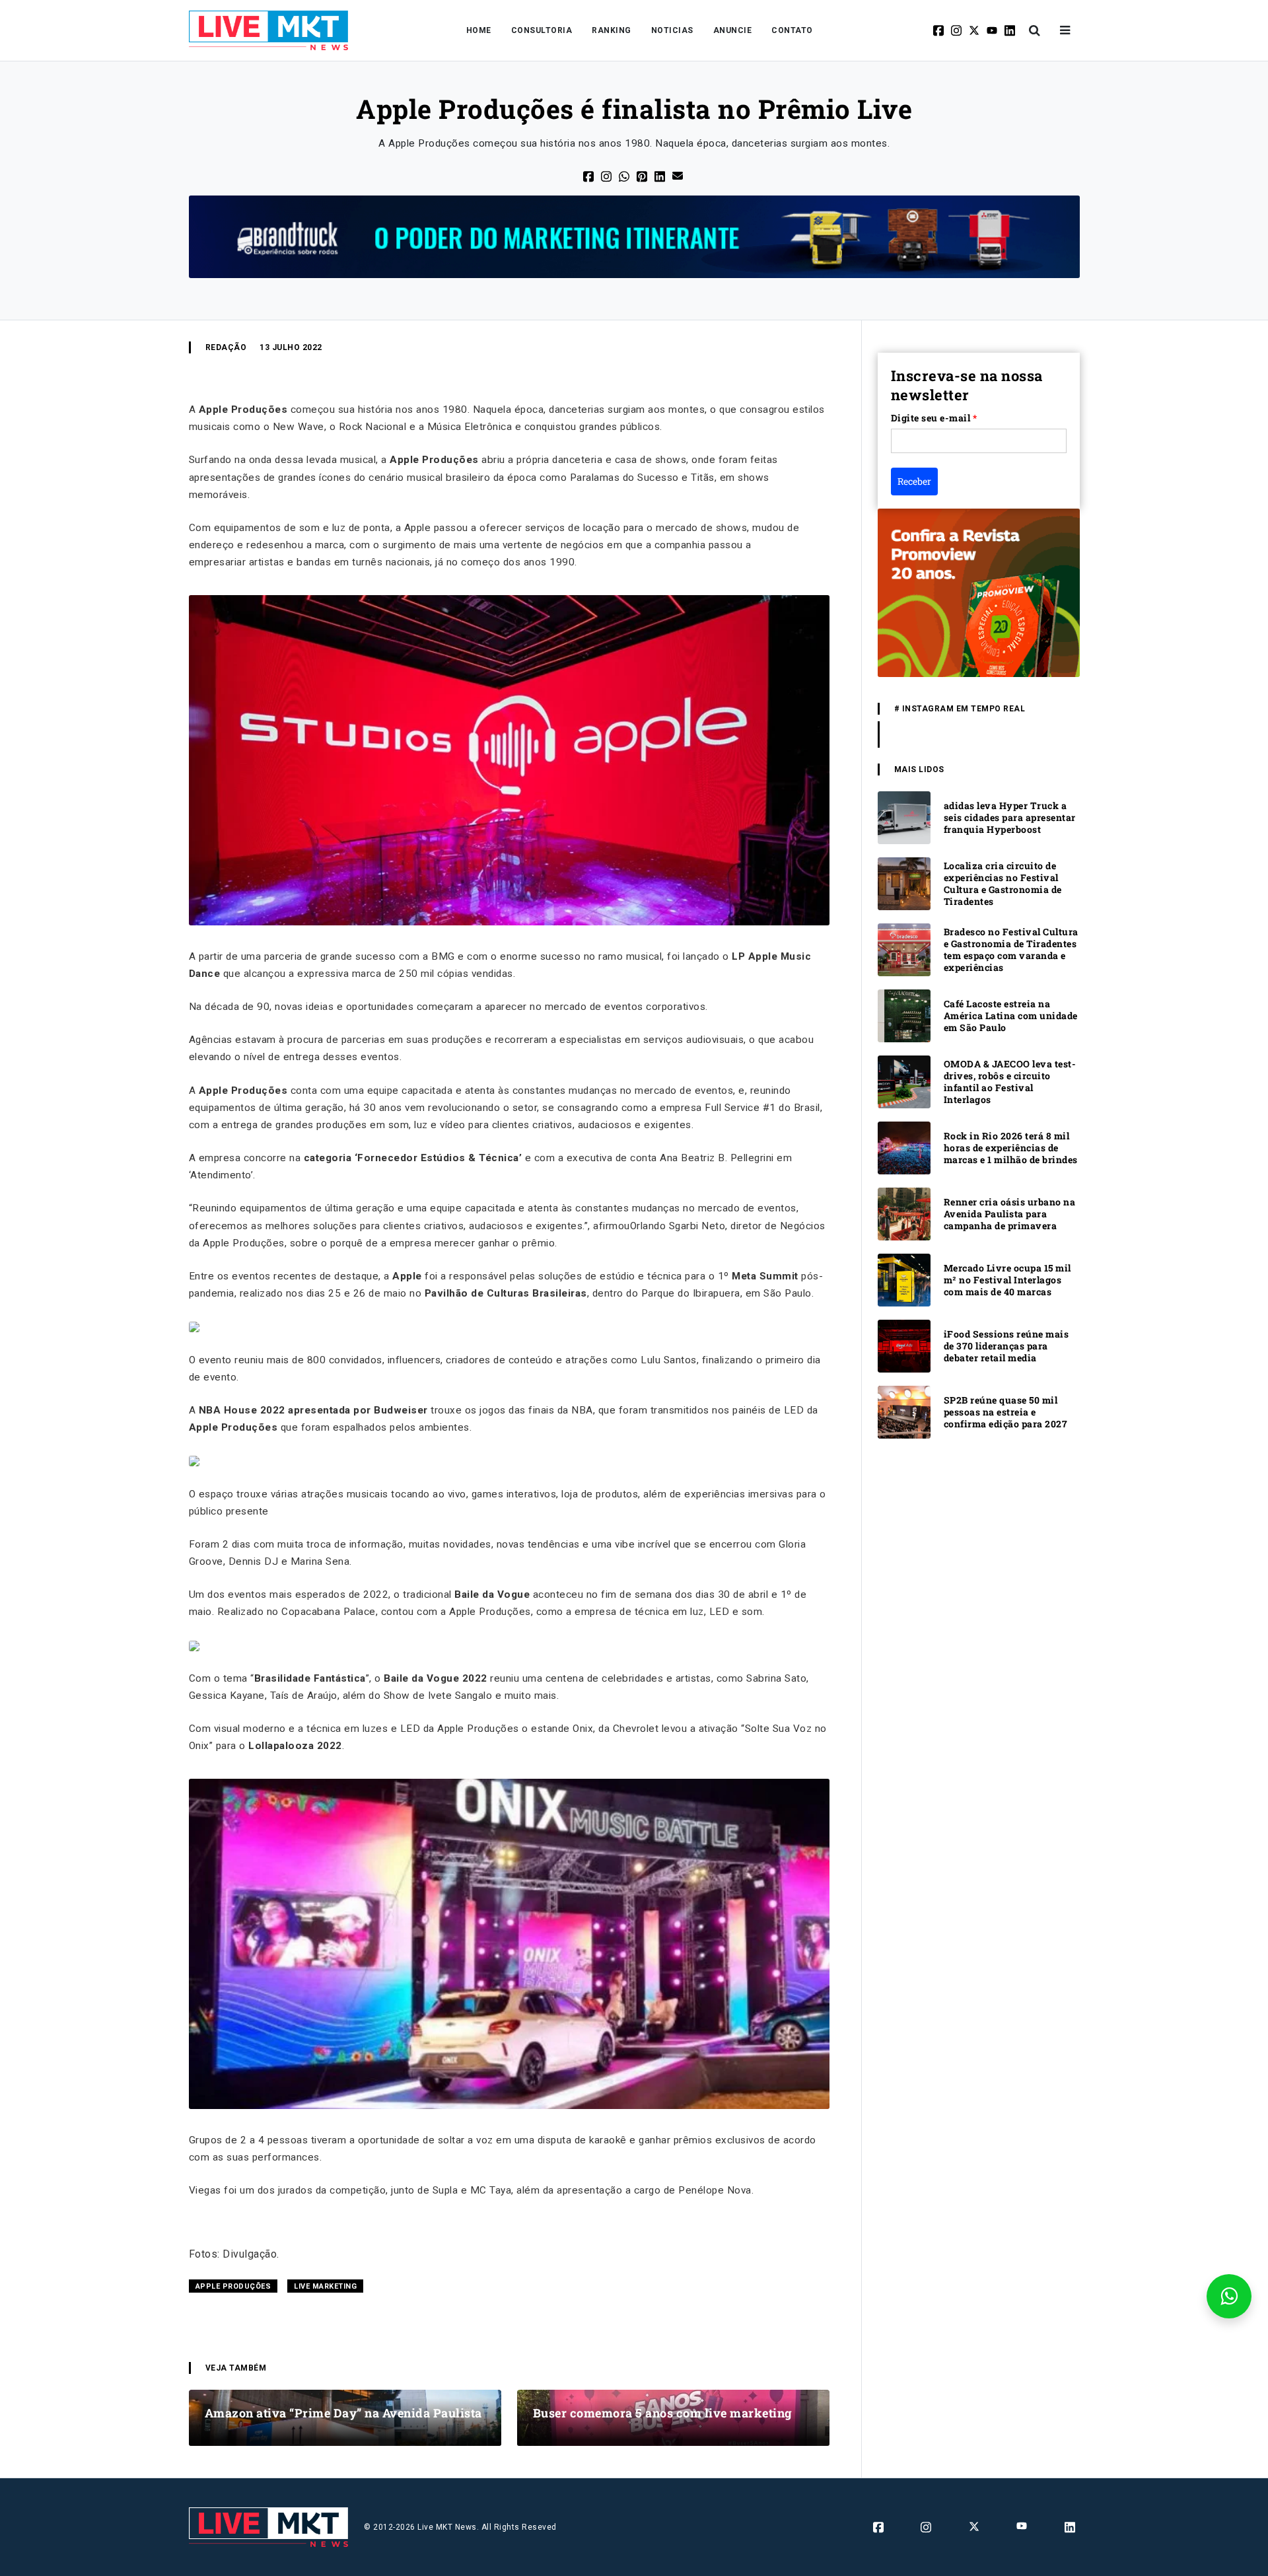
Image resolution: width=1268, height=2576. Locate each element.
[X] (975, 30)
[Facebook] (939, 30)
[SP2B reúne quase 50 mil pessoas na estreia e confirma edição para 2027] (904, 1412)
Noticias (672, 30)
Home (479, 30)
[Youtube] (993, 30)
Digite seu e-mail (934, 418)
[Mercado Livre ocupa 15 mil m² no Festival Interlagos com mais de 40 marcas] (904, 1280)
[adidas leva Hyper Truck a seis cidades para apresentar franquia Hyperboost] (904, 817)
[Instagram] (957, 30)
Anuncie (733, 30)
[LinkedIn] (661, 175)
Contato (792, 30)
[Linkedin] (1011, 30)
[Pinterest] (643, 175)
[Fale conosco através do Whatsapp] (1229, 2296)
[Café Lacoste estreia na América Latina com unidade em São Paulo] (904, 1016)
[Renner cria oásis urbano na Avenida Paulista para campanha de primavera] (904, 1214)
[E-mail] (679, 175)
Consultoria (542, 30)
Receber (914, 481)
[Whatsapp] (625, 175)
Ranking (612, 30)
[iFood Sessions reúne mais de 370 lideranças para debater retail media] (904, 1346)
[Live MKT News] (269, 30)
